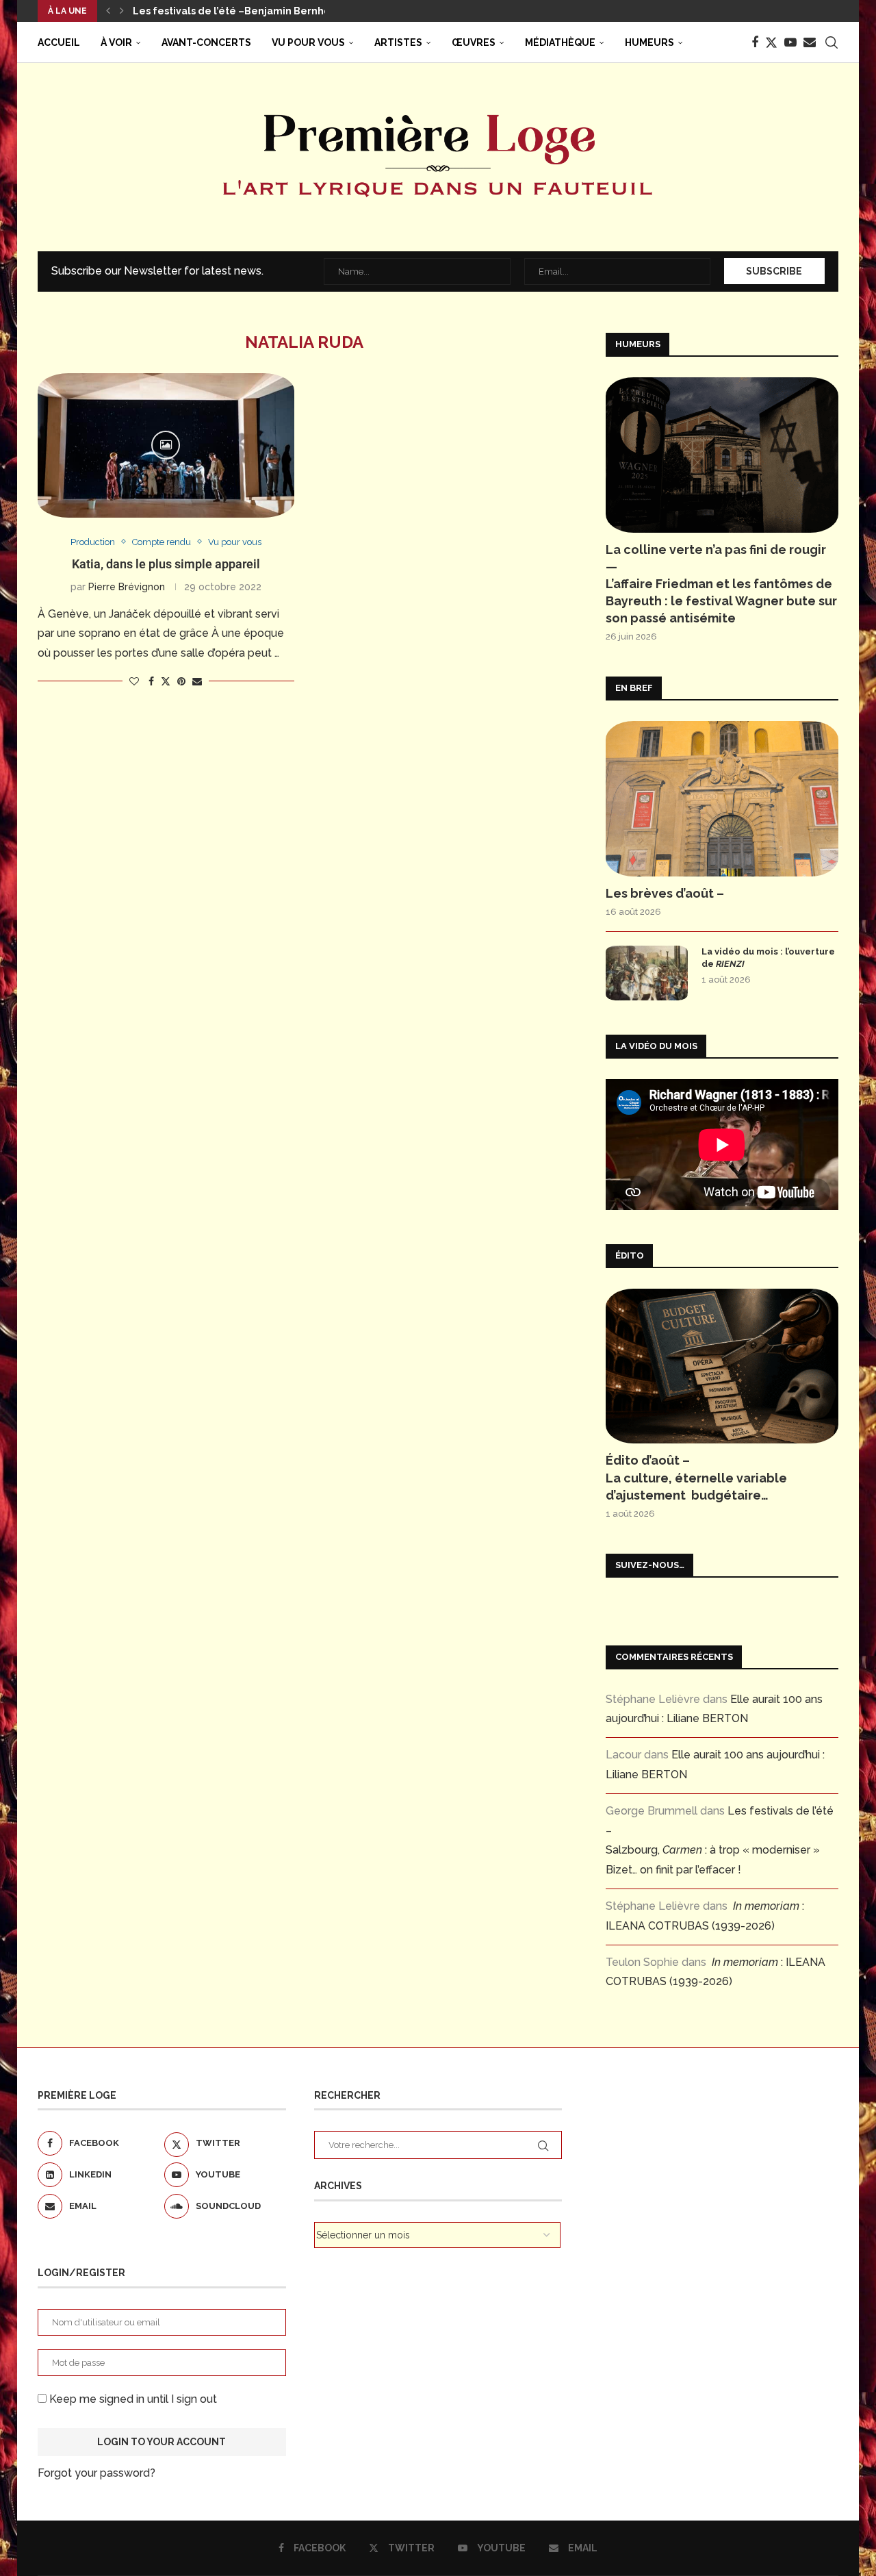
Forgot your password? (96, 2473)
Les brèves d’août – (665, 893)
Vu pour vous (308, 42)
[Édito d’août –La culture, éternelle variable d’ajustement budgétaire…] (722, 1366)
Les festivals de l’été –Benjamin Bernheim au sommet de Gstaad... (297, 11)
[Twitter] (771, 42)
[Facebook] (755, 42)
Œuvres (474, 42)
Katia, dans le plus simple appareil (166, 564)
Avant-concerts (206, 42)
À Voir (116, 42)
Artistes (398, 42)
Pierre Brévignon (127, 587)
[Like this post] (134, 681)
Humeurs (649, 42)
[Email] (810, 42)
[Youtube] (790, 42)
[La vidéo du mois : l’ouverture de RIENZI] (647, 973)
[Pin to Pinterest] (181, 681)
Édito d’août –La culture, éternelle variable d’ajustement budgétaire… (696, 1477)
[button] (108, 11)
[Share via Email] (197, 681)
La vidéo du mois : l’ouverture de (768, 958)
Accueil (59, 42)
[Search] (832, 42)
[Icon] (166, 445)
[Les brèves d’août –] (722, 799)
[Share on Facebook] (151, 681)
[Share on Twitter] (166, 681)
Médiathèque (560, 42)
